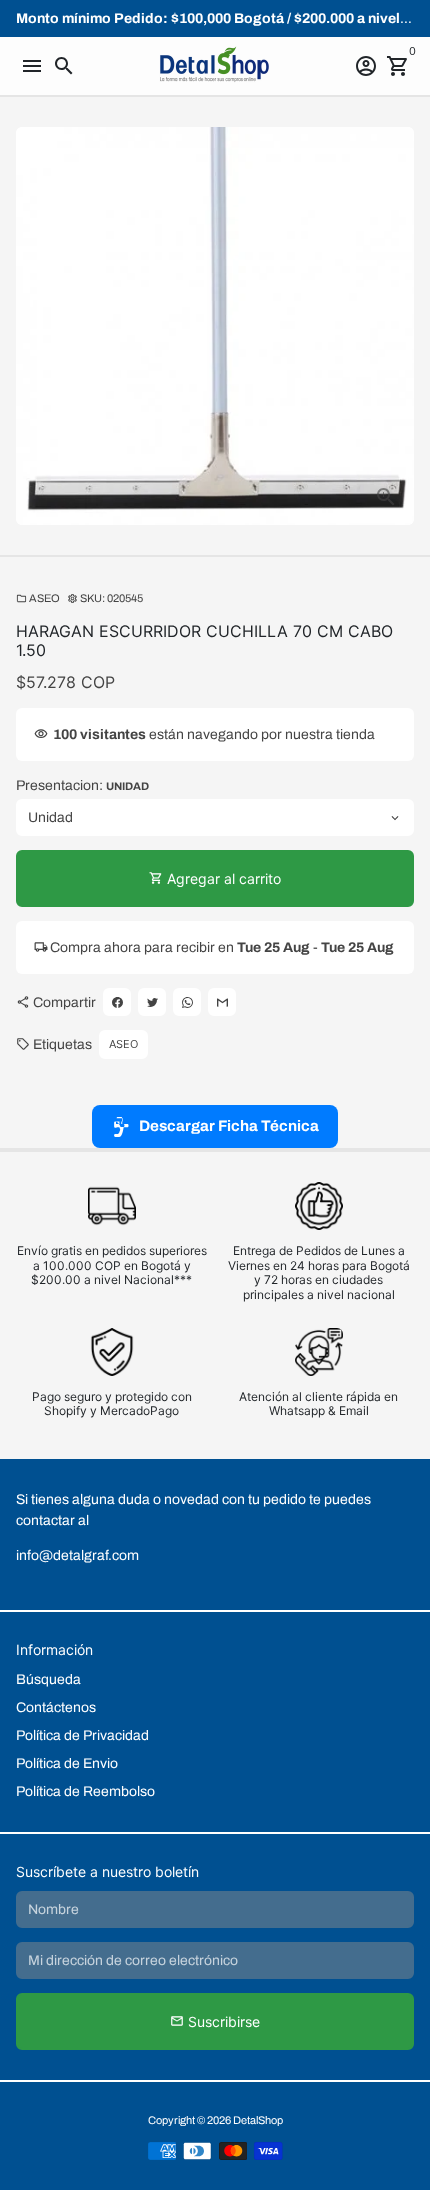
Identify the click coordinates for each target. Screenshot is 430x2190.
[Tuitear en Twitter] (152, 1002)
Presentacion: (82, 785)
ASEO (38, 598)
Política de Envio (67, 1763)
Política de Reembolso (85, 1791)
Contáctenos (56, 1707)
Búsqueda (48, 1679)
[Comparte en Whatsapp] (187, 1002)
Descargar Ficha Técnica (229, 1126)
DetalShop (258, 2120)
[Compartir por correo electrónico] (222, 1002)
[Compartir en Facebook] (117, 1002)
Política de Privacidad (82, 1735)
